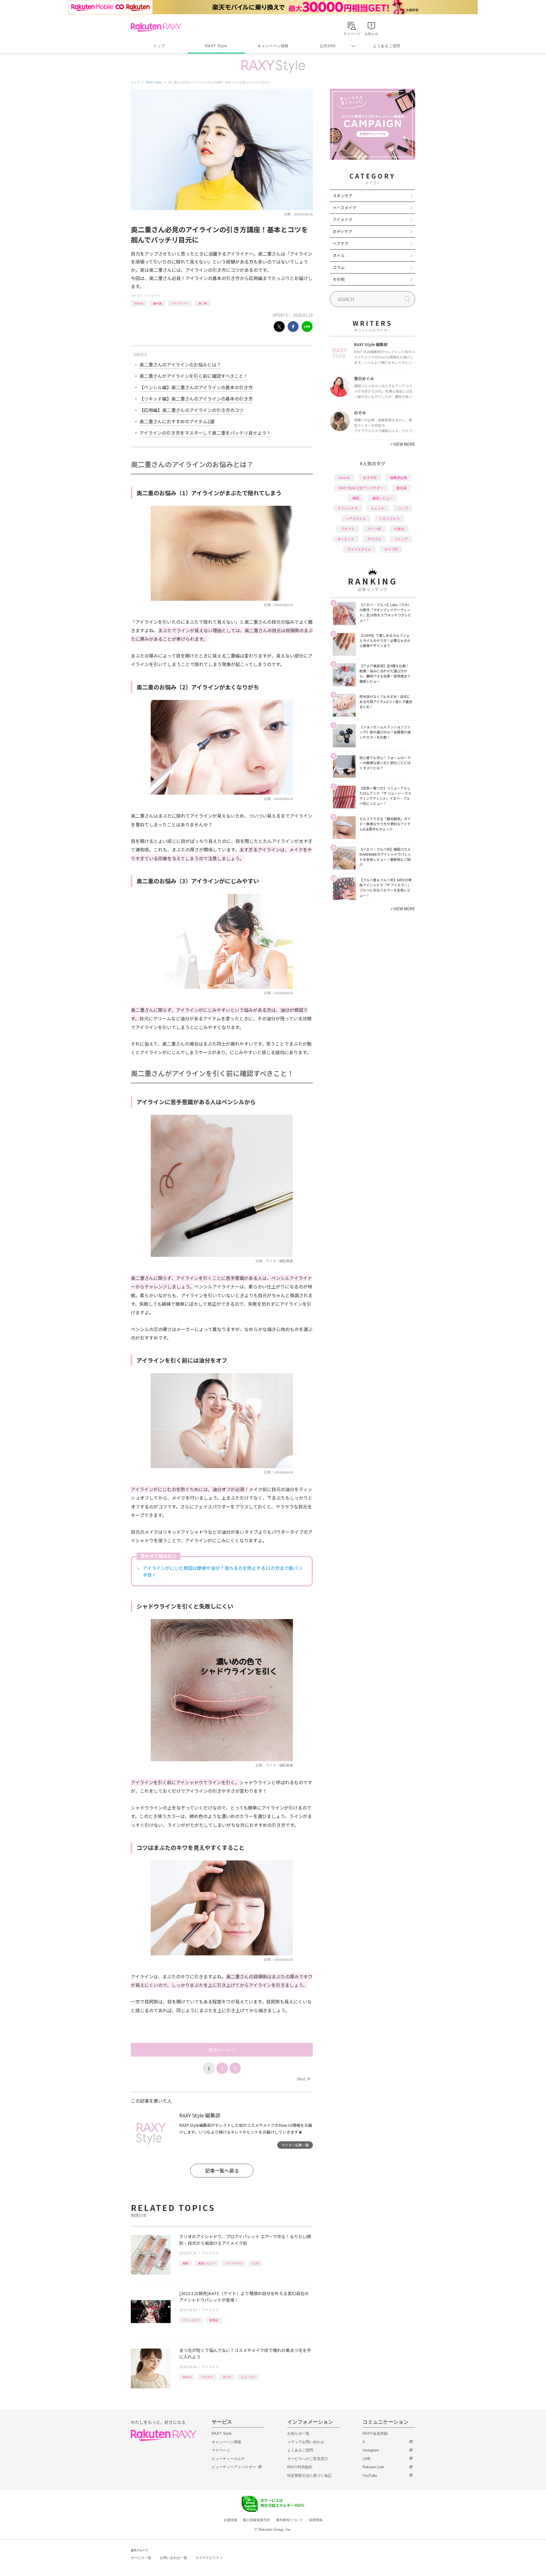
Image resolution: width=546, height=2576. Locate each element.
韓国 (185, 2263)
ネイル (339, 255)
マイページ (221, 2450)
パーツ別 (374, 529)
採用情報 (316, 2520)
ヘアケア (341, 243)
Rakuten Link (373, 2467)
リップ (403, 508)
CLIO (256, 2263)
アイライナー (180, 303)
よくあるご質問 (387, 46)
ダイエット (346, 539)
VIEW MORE (403, 444)
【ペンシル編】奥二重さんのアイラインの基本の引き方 (196, 387)
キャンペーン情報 (273, 46)
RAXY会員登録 (375, 2433)
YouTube (370, 2476)
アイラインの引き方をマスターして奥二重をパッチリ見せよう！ (205, 433)
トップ (159, 46)
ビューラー (248, 2377)
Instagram (371, 2450)
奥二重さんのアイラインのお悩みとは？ (180, 364)
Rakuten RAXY (156, 27)
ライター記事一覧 (295, 2145)
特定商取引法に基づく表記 (309, 2476)
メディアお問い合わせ (306, 2442)
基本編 (157, 303)
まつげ (227, 2377)
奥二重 (203, 303)
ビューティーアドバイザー (234, 2467)
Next (303, 2079)
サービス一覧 (141, 2558)
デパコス (374, 539)
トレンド (378, 508)
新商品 (214, 2320)
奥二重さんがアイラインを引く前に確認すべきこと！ (194, 376)
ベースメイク (345, 208)
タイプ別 (391, 549)
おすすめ (370, 477)
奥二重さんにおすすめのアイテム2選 (177, 421)
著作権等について (289, 2520)
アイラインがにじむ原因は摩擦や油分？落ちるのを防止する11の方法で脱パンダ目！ (223, 1571)
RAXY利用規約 (300, 2467)
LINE (367, 2459)
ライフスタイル (359, 549)
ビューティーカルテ (228, 2459)
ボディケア (343, 231)
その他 (339, 279)
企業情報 (230, 2520)
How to (139, 303)
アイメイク (153, 296)
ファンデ (401, 539)
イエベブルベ (389, 518)
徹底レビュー (207, 2263)
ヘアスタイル (356, 518)
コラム (339, 267)
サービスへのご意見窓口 (308, 2459)
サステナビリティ (209, 2558)
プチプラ (348, 529)
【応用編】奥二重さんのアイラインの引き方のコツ (192, 410)
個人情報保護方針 (257, 2520)
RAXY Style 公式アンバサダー (361, 488)
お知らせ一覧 (298, 2433)
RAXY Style (216, 46)
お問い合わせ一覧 (173, 2558)
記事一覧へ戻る (222, 2170)
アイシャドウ (234, 2263)
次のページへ (222, 2050)
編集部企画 (398, 477)
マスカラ (207, 2377)
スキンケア (343, 196)
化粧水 (399, 529)
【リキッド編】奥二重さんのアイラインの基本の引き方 (196, 399)
